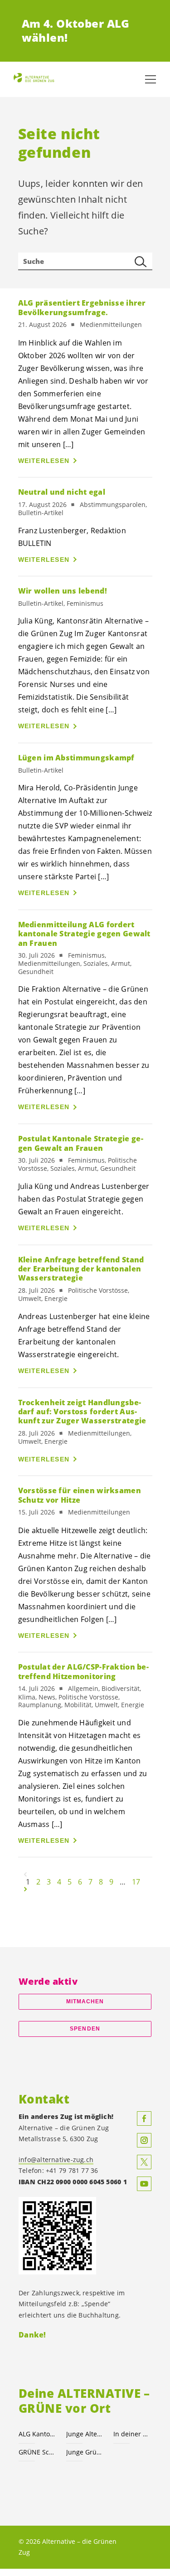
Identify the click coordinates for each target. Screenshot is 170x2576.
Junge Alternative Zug (85, 2434)
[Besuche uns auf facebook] (144, 2118)
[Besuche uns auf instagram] (144, 2140)
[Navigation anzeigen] (151, 79)
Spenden (85, 2029)
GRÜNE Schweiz (37, 2452)
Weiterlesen (44, 461)
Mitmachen (85, 2001)
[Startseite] (36, 80)
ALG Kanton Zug (37, 2434)
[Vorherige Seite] (25, 1875)
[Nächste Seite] (25, 1889)
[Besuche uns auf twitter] (144, 2162)
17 (136, 1882)
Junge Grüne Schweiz (85, 2452)
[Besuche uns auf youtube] (144, 2184)
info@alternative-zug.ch (56, 2160)
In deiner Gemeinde (132, 2434)
